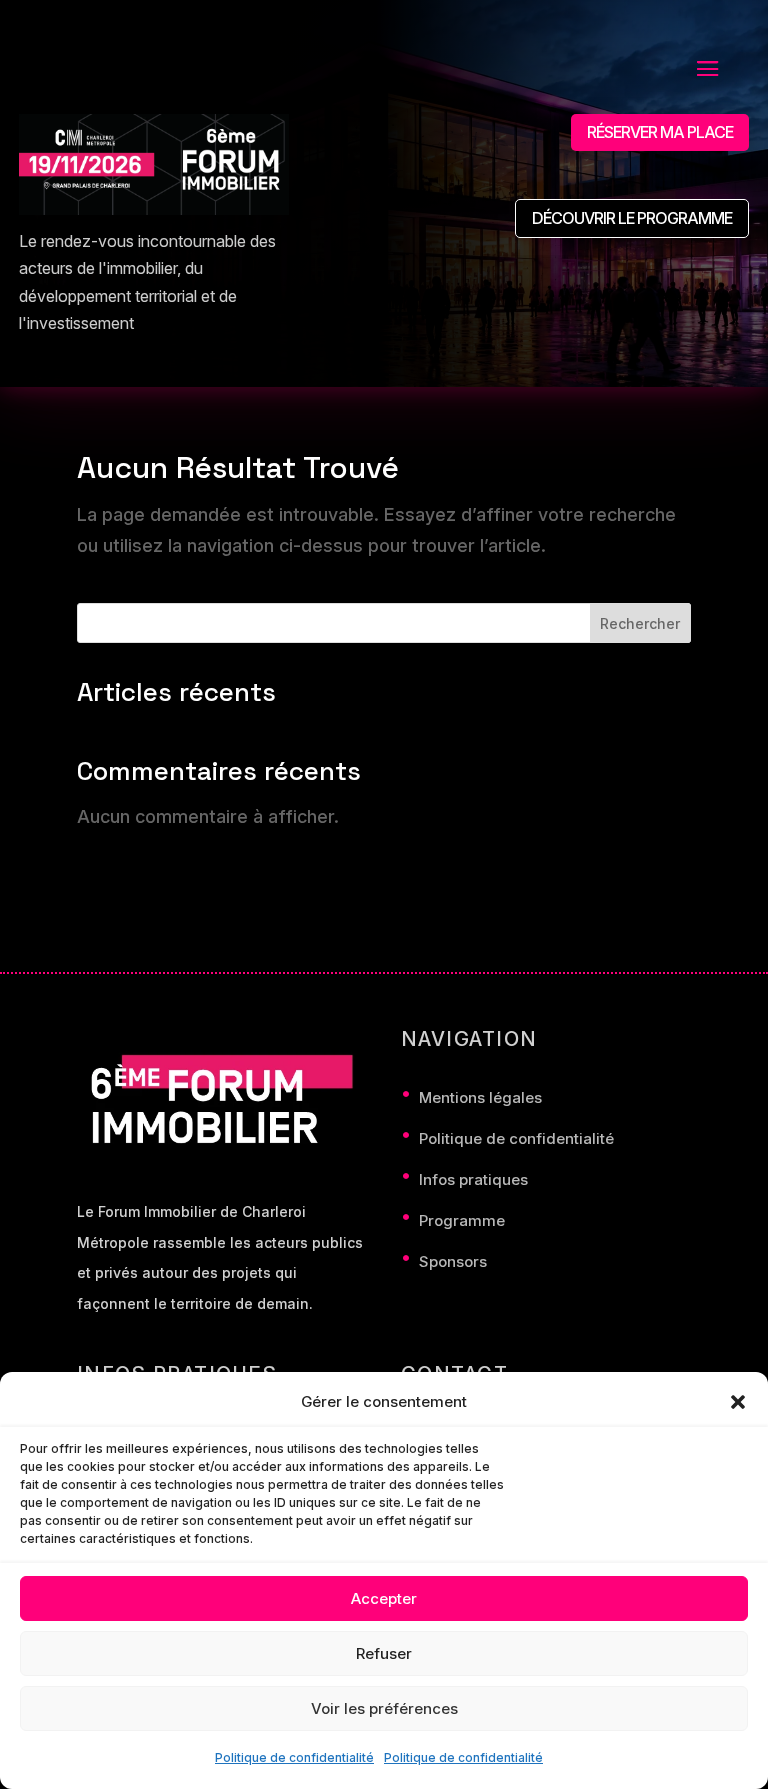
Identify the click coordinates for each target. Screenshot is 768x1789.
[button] (738, 1402)
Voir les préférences (384, 1708)
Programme (462, 1220)
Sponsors (453, 1261)
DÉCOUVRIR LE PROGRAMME (632, 218)
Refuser (384, 1653)
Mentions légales (480, 1097)
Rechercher (640, 623)
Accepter (384, 1598)
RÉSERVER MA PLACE (660, 132)
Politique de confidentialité (294, 1757)
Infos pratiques (473, 1179)
